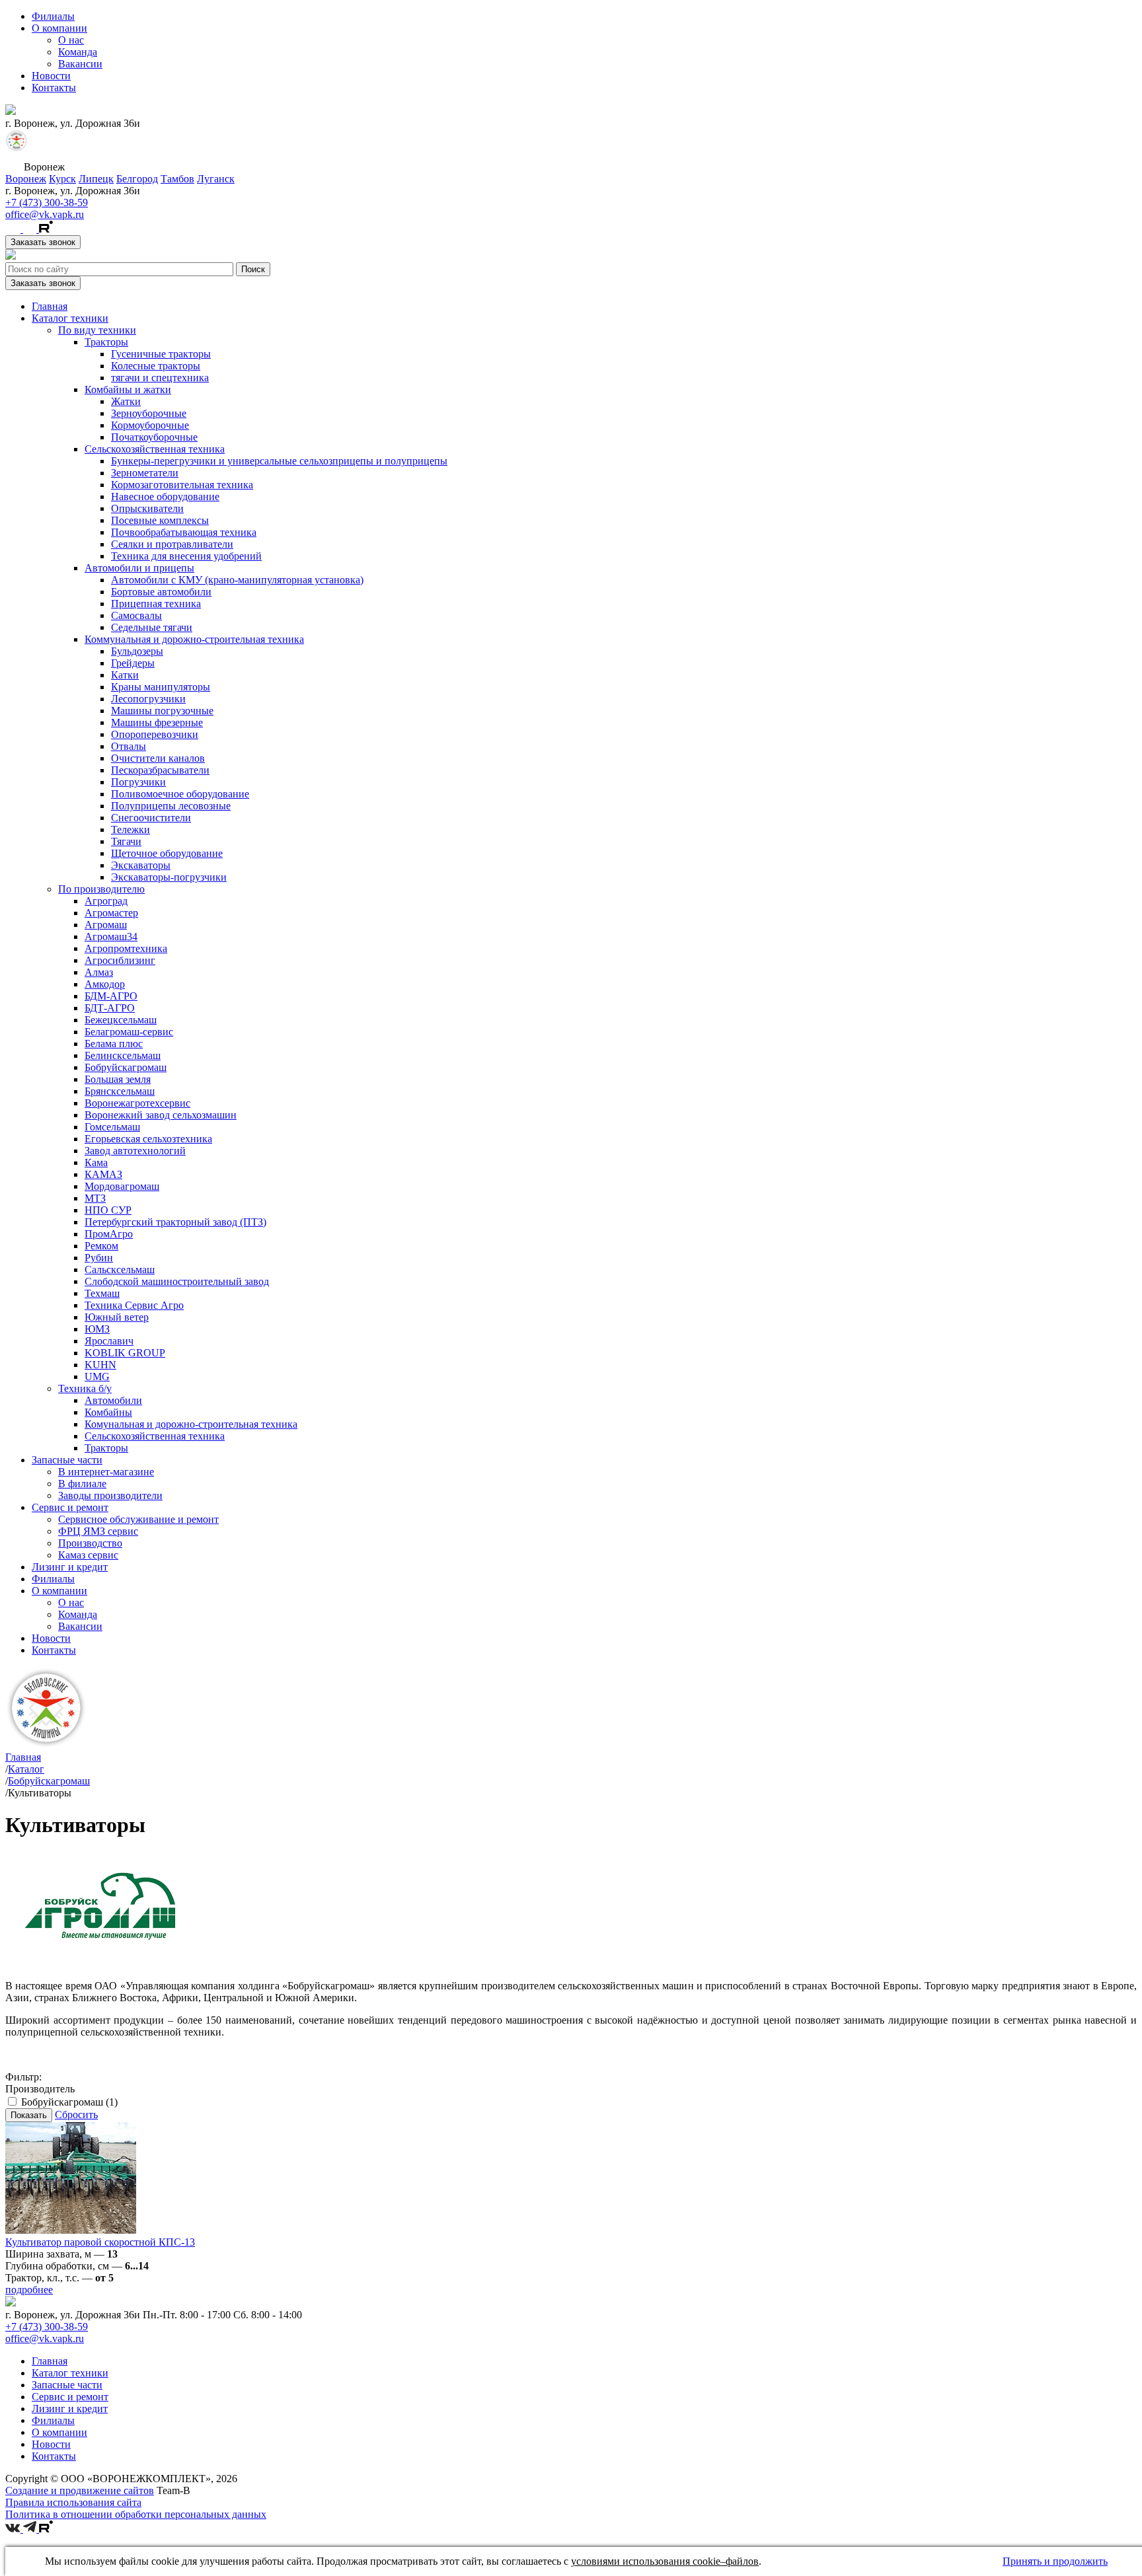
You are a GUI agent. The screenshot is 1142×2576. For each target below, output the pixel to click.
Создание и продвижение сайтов (80, 2490)
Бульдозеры (137, 651)
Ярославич (109, 1341)
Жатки (126, 401)
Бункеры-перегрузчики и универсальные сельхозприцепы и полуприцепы (279, 461)
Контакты (54, 88)
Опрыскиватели (147, 508)
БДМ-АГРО (111, 996)
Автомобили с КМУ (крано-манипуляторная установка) (237, 580)
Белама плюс (114, 1044)
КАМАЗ (103, 1174)
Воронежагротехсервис (137, 1103)
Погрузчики (138, 782)
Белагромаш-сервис (129, 1032)
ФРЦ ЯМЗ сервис (98, 1531)
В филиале (82, 1484)
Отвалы (129, 746)
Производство (90, 1543)
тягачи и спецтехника (160, 378)
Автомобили (113, 1400)
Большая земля (118, 1079)
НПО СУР (108, 1210)
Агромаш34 (111, 937)
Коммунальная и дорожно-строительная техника (194, 639)
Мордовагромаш (122, 1186)
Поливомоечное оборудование (180, 794)
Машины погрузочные (162, 711)
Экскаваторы (141, 865)
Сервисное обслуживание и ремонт (138, 1519)
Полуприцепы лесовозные (171, 806)
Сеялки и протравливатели (172, 544)
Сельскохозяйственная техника (155, 449)
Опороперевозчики (155, 734)
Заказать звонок (43, 242)
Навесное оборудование (165, 497)
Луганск (216, 179)
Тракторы (106, 342)
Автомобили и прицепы (139, 568)
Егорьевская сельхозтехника (148, 1139)
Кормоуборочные (150, 425)
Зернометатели (145, 473)
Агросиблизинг (120, 960)
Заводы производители (110, 1495)
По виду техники (97, 330)
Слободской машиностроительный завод (177, 1281)
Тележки (131, 829)
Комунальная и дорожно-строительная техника (191, 1424)
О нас (71, 40)
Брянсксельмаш (120, 1091)
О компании (59, 28)
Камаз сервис (88, 1555)
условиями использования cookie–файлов (665, 2561)
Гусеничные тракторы (161, 354)
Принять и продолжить (1055, 2561)
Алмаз (99, 972)
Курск (62, 179)
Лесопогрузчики (148, 699)
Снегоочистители (151, 818)
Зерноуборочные (149, 413)
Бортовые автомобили (161, 592)
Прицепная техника (156, 604)
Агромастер (111, 913)
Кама (96, 1162)
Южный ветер (117, 1317)
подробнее (29, 2290)
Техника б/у (85, 1388)
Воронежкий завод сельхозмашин (161, 1115)
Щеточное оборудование (167, 853)
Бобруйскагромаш (126, 1067)
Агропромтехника (126, 948)
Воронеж (26, 179)
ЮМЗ (97, 1329)
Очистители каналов (158, 758)
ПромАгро (109, 1234)
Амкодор (105, 984)
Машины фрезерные (157, 722)
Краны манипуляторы (161, 687)
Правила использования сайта (73, 2502)
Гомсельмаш (112, 1127)
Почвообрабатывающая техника (184, 532)
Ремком (101, 1246)
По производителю (101, 889)
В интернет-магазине (106, 1472)
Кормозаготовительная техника (182, 485)
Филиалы (53, 16)
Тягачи (126, 841)
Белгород (137, 179)
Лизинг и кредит (70, 1567)
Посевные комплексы (160, 520)
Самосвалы (136, 615)
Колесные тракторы (156, 366)
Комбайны (108, 1412)
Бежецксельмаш (121, 1020)
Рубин (99, 1258)
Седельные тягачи (152, 627)
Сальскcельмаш (120, 1270)
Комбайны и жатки (128, 389)
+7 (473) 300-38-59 (47, 202)
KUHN (100, 1365)
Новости (51, 76)
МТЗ (95, 1198)
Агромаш (106, 925)
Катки (125, 675)
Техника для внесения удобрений (186, 556)
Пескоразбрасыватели (160, 770)
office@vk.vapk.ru (45, 214)
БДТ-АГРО (110, 1008)
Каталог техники (70, 318)
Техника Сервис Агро (134, 1305)
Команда (78, 52)
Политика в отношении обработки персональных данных (136, 2514)
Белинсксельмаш (123, 1055)
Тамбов (177, 179)
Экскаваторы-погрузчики (169, 877)
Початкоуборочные (154, 437)
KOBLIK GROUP (125, 1353)
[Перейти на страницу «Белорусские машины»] (17, 148)
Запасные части (67, 1460)
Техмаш (102, 1293)
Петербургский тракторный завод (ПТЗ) (175, 1222)
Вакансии (80, 64)
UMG (97, 1377)
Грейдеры (133, 663)
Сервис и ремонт (70, 1507)
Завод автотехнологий (135, 1151)
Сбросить (76, 2115)
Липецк (96, 179)
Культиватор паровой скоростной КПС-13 (100, 2242)
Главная (50, 306)
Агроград (106, 901)
